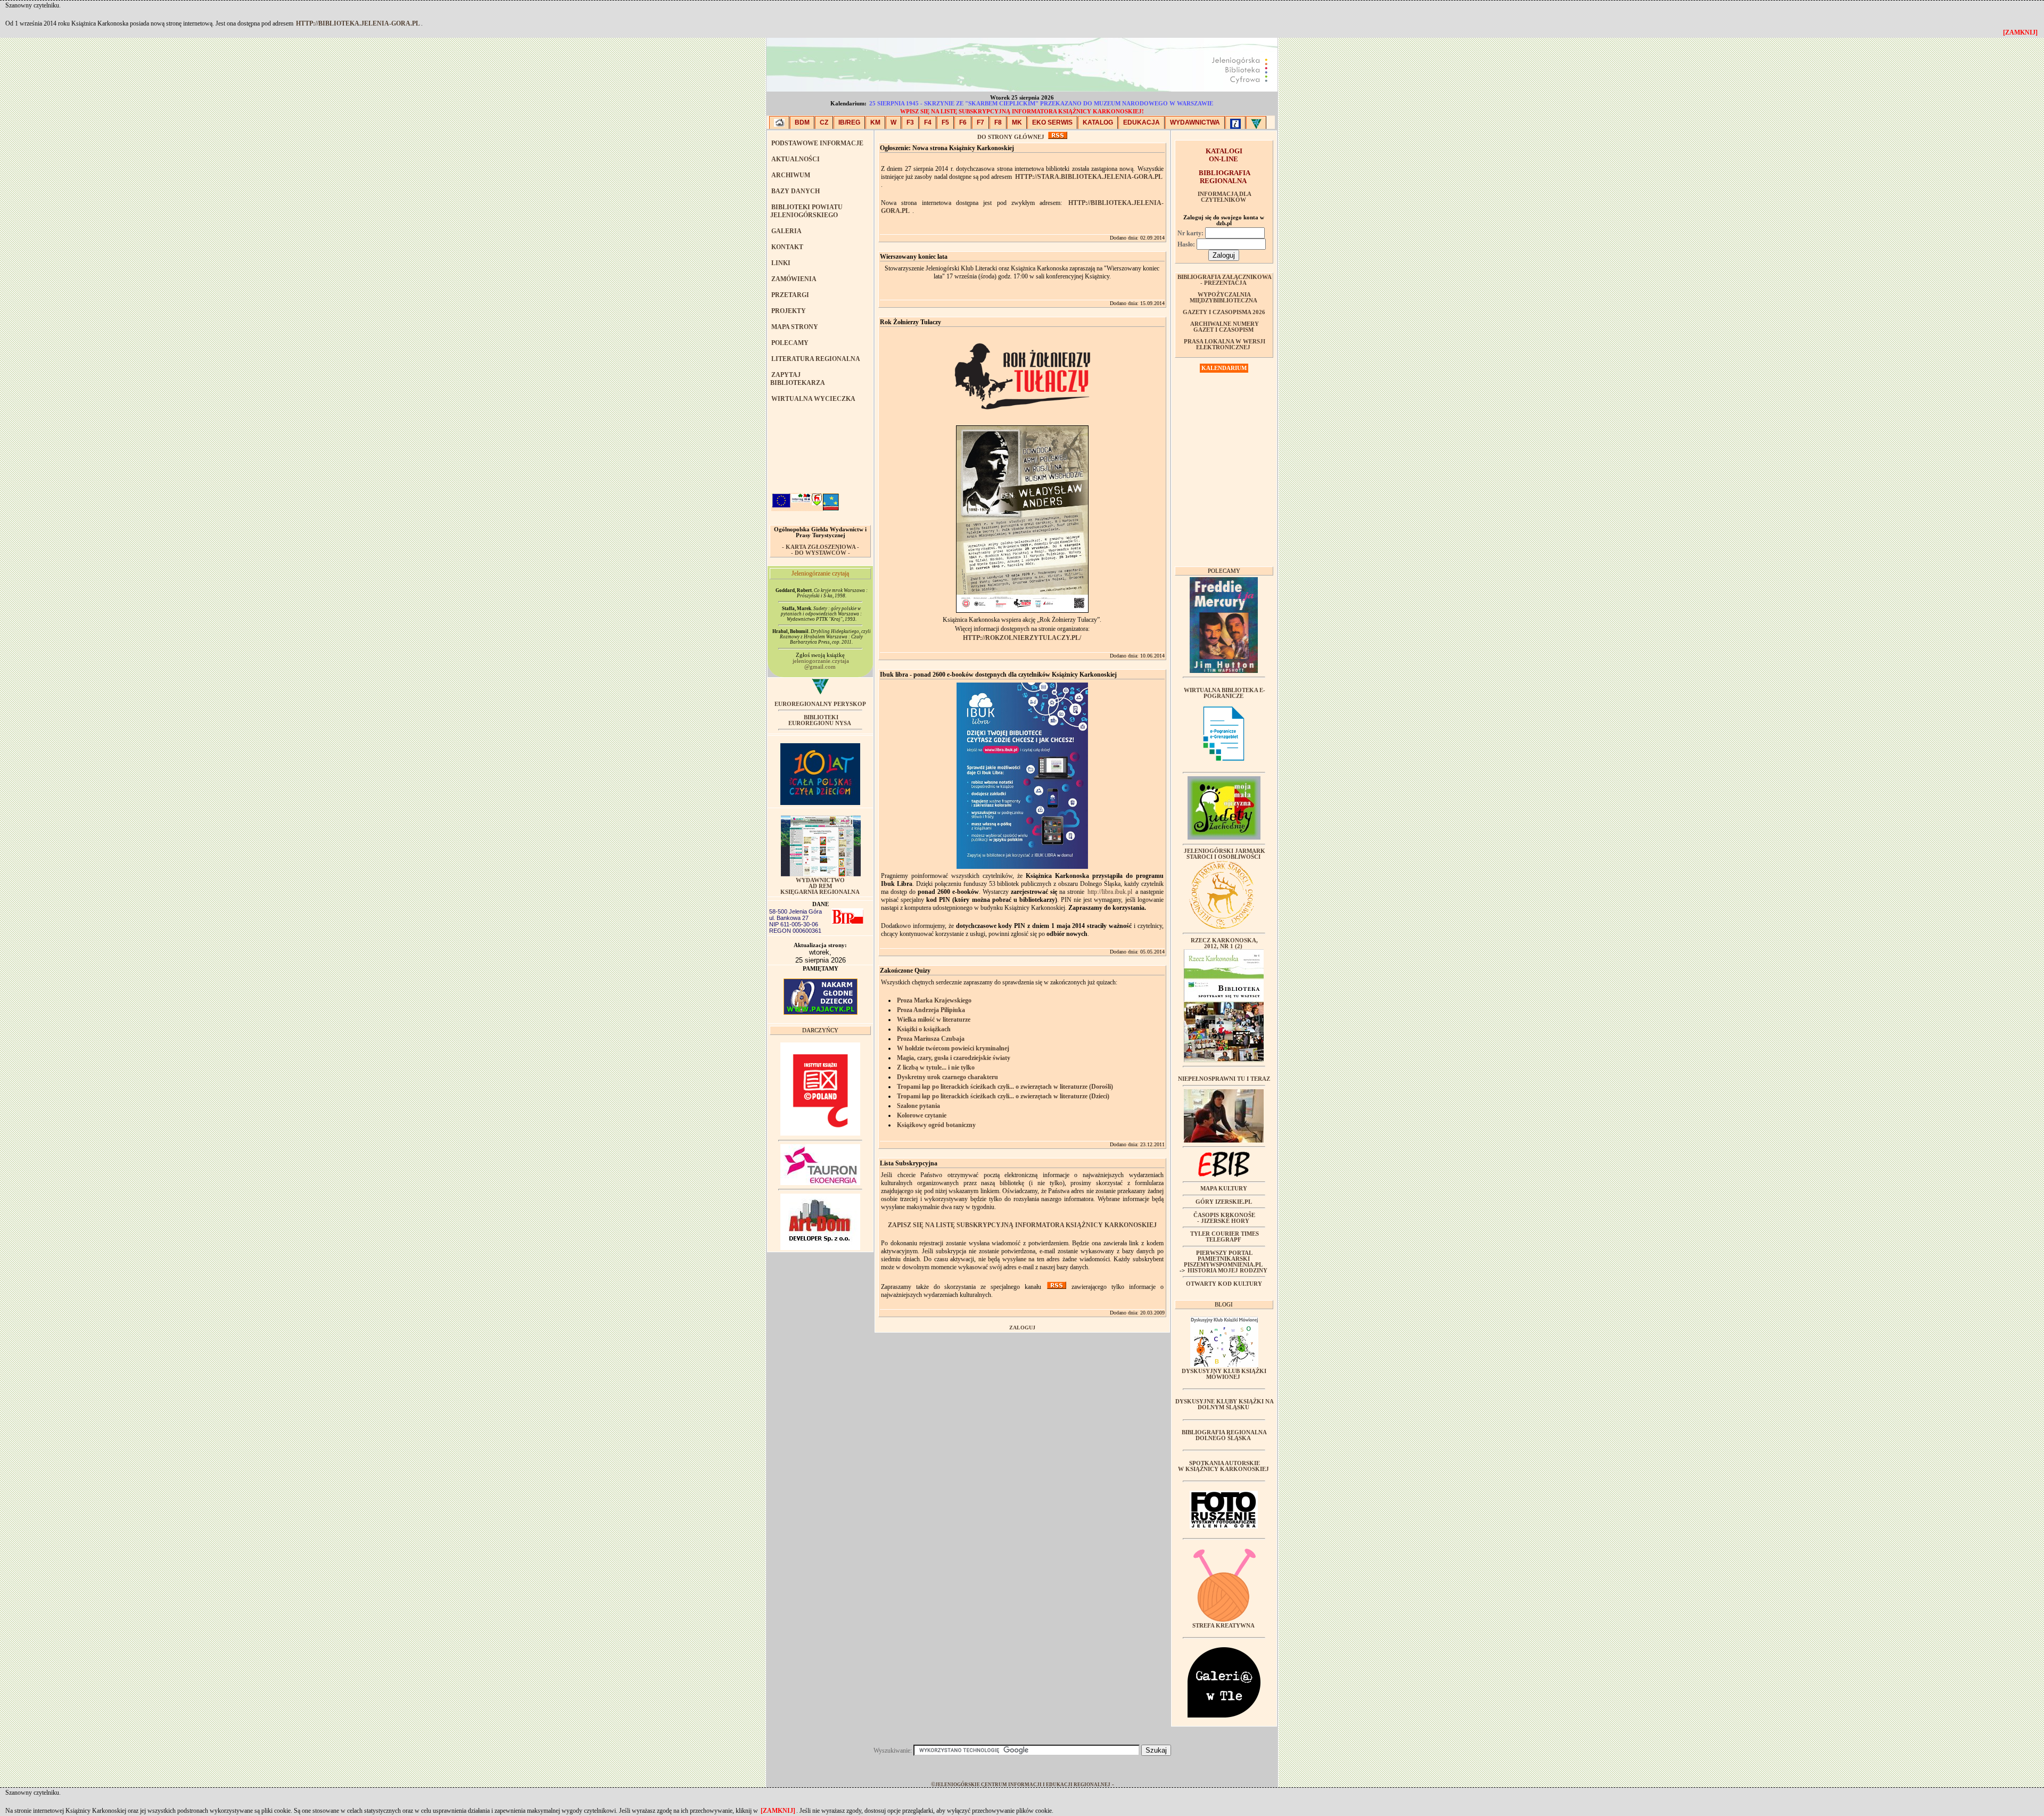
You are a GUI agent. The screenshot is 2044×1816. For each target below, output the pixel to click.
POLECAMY (790, 343)
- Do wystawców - (821, 553)
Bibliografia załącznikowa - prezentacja (1225, 280)
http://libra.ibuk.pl (1110, 892)
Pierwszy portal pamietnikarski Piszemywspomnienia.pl (1223, 1259)
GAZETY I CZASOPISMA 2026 (1224, 312)
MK (1017, 122)
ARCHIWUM (791, 175)
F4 (928, 122)
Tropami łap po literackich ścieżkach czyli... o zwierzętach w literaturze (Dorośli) (1005, 1087)
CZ (824, 122)
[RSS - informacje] (1058, 137)
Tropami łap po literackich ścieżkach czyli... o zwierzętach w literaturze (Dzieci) (1003, 1096)
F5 (945, 122)
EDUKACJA (1141, 122)
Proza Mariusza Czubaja (931, 1039)
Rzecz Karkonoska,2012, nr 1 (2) (1224, 943)
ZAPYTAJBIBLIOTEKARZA (798, 379)
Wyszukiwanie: (893, 1751)
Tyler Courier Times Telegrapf (1225, 1237)
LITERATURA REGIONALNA (816, 359)
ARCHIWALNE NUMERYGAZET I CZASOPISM (1225, 327)
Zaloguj (1022, 1328)
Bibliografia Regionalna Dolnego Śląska (1224, 1435)
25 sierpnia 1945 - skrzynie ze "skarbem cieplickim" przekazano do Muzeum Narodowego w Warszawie (1041, 104)
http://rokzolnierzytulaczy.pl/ (1022, 638)
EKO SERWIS (1052, 122)
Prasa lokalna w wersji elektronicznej (1225, 344)
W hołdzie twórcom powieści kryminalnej (953, 1048)
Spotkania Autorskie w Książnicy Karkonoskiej (1223, 1466)
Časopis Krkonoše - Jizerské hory (1224, 1218)
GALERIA (786, 231)
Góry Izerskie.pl (1224, 1202)
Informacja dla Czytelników (1225, 197)
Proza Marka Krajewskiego (934, 1000)
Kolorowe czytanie (922, 1115)
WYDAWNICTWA (1195, 122)
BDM (802, 122)
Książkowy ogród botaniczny (936, 1125)
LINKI (781, 263)
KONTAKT (787, 247)
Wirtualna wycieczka (813, 399)
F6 (963, 122)
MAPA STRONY (795, 327)
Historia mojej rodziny (1227, 1271)
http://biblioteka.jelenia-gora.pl (358, 23)
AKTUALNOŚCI (796, 159)
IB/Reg (849, 122)
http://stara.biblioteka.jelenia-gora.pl (1089, 177)
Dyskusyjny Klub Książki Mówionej (1224, 1374)
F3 (910, 122)
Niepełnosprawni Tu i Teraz (1224, 1079)
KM (875, 122)
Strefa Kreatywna (1223, 1626)
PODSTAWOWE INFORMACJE (817, 143)
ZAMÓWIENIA (794, 279)
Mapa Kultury (1224, 1189)
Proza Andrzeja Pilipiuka (931, 1010)
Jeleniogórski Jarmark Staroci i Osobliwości (1225, 854)
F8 (998, 122)
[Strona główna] (779, 122)
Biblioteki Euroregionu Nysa (820, 720)
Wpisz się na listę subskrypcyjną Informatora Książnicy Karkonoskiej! (1022, 112)
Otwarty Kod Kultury (1224, 1284)
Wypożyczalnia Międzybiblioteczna (1223, 298)
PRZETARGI (790, 295)
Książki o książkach (924, 1029)
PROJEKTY (789, 311)
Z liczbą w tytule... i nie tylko (936, 1067)
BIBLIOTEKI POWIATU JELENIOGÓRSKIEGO (806, 211)
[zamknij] (778, 1811)
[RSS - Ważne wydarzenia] (1057, 1287)
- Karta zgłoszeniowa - (821, 547)
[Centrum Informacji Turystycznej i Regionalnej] (1235, 122)
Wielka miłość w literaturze (934, 1020)
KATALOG (1098, 122)
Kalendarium (1224, 368)
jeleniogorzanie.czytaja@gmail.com (821, 664)
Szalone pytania (918, 1106)
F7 (980, 122)
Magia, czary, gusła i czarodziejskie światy (954, 1058)
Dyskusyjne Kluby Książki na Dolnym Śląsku (1225, 1404)
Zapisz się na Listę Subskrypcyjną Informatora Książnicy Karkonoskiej (1022, 1225)
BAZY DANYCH (796, 191)
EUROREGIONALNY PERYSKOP (820, 704)
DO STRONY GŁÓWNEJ (1011, 137)
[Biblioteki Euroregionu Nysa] (1256, 122)
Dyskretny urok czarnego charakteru (947, 1077)
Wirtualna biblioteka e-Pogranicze (1225, 693)
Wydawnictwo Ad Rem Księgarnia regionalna (820, 886)
